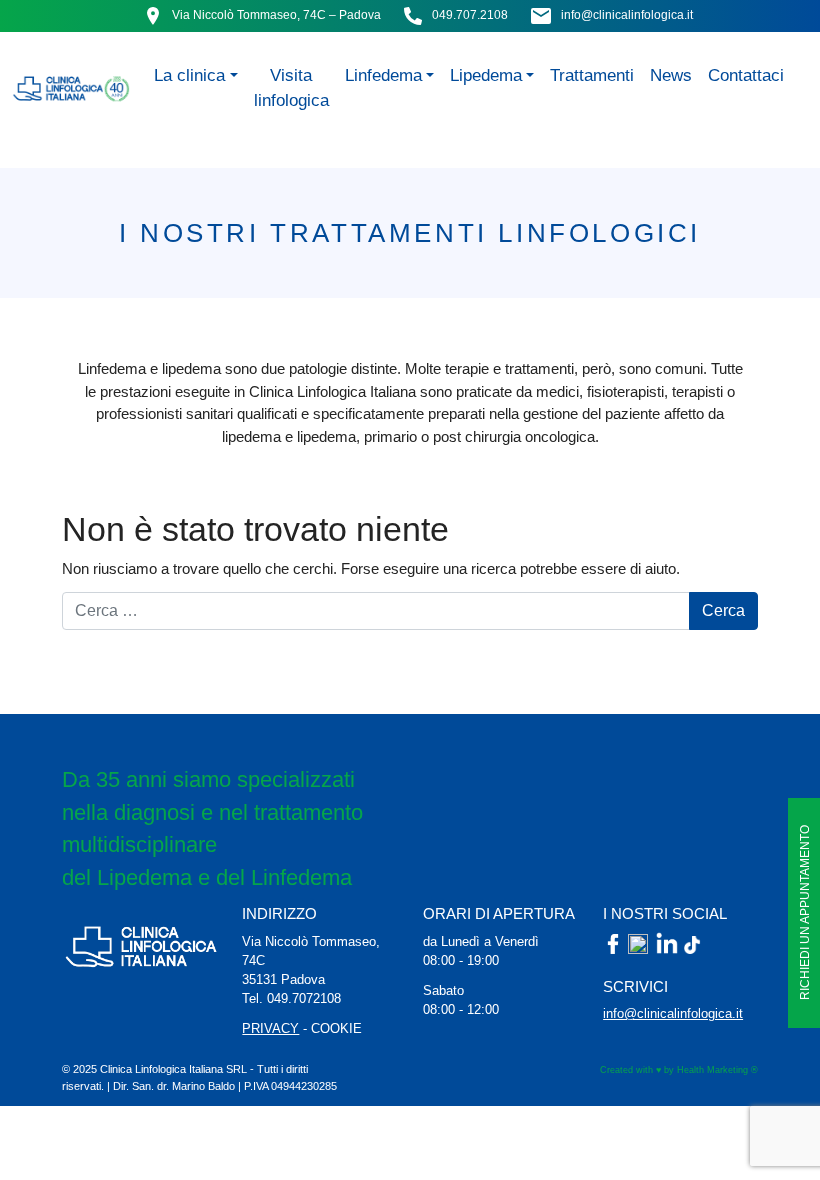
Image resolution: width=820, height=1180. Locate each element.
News (671, 75)
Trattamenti (592, 75)
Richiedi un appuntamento (805, 913)
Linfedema (383, 75)
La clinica (189, 75)
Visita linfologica (291, 87)
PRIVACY (270, 1028)
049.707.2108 (470, 15)
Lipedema (486, 75)
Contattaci (746, 75)
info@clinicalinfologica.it (627, 15)
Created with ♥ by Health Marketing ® (679, 1070)
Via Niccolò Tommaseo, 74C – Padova (276, 15)
